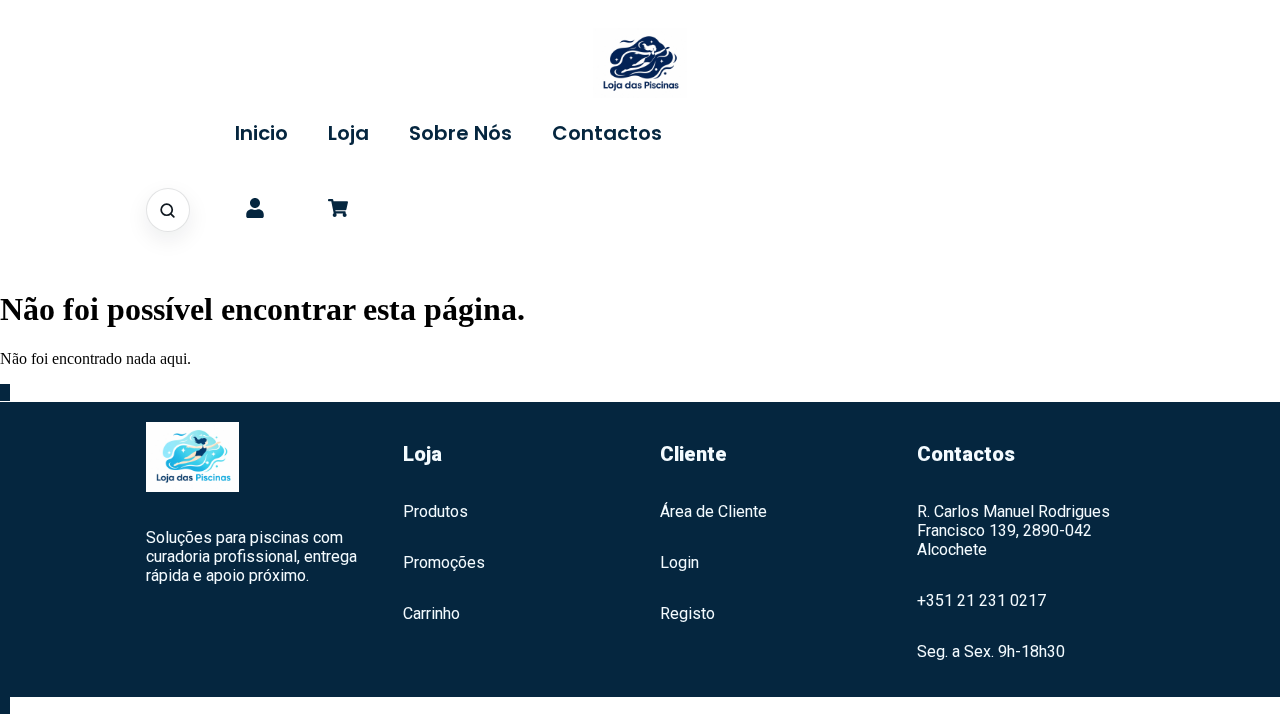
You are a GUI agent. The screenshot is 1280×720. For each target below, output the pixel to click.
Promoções (444, 562)
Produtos (435, 511)
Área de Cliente (713, 511)
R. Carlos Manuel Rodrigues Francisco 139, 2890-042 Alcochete (1013, 530)
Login (679, 562)
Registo (687, 613)
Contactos (607, 133)
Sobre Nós (460, 133)
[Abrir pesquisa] (168, 210)
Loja (348, 133)
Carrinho (431, 613)
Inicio (261, 133)
